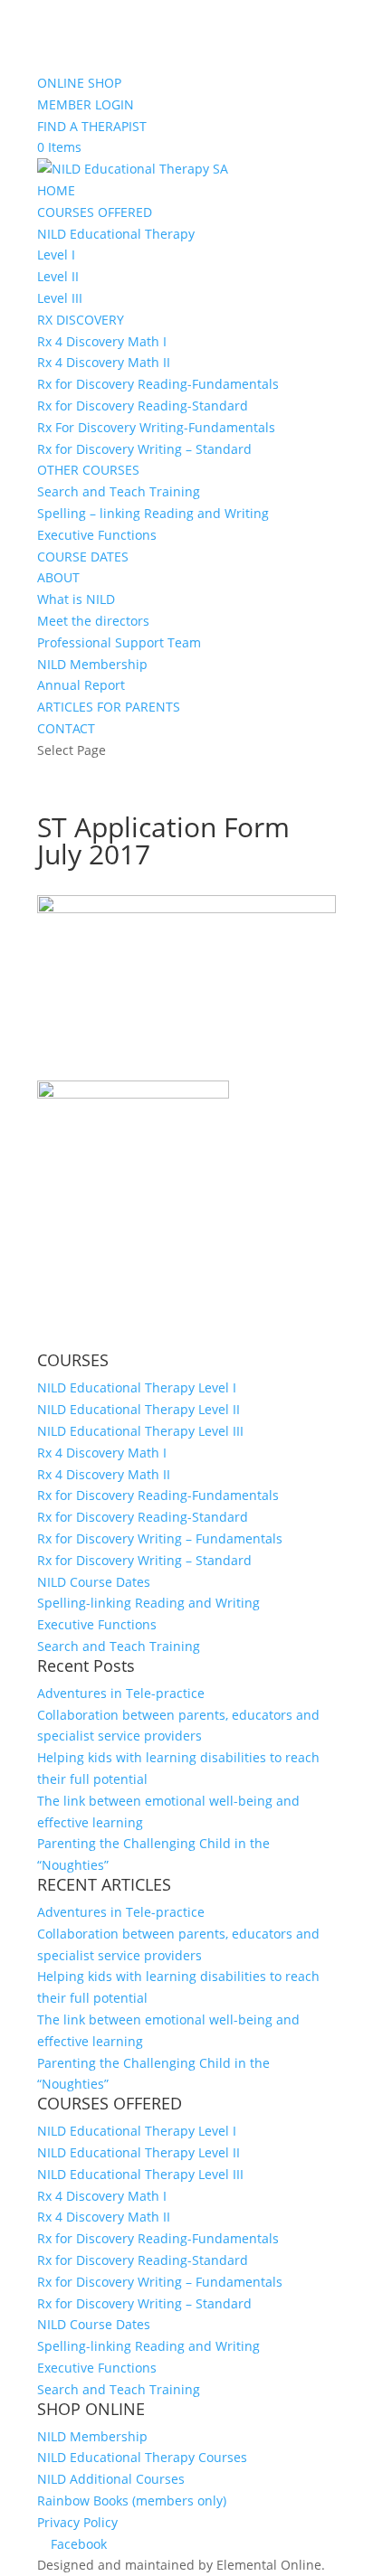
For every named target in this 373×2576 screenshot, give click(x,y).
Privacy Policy (77, 2522)
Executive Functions (97, 535)
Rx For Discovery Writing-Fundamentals (156, 427)
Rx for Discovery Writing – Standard (144, 449)
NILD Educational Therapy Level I (137, 1387)
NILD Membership (92, 664)
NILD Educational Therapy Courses (142, 2457)
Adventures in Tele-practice (121, 1693)
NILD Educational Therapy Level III (140, 1431)
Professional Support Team (119, 642)
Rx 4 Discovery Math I (102, 341)
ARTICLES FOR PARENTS (109, 707)
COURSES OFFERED (95, 212)
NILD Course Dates (94, 1582)
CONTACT (66, 728)
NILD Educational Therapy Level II (139, 1409)
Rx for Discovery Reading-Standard (143, 406)
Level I (56, 255)
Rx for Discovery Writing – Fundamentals (160, 1538)
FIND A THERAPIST (92, 126)
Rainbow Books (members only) (132, 2501)
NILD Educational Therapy (116, 234)
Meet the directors (93, 621)
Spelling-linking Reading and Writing (148, 1603)
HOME (56, 190)
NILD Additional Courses (111, 2479)
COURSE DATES (83, 557)
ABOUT (58, 577)
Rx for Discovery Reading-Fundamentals (158, 384)
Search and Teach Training (119, 491)
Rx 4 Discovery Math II (104, 362)
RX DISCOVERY (81, 320)
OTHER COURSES (88, 470)
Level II (58, 276)
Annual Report (81, 685)
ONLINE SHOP (79, 83)
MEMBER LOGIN (86, 104)
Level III (60, 298)
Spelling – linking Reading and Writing (153, 513)
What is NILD (76, 599)
